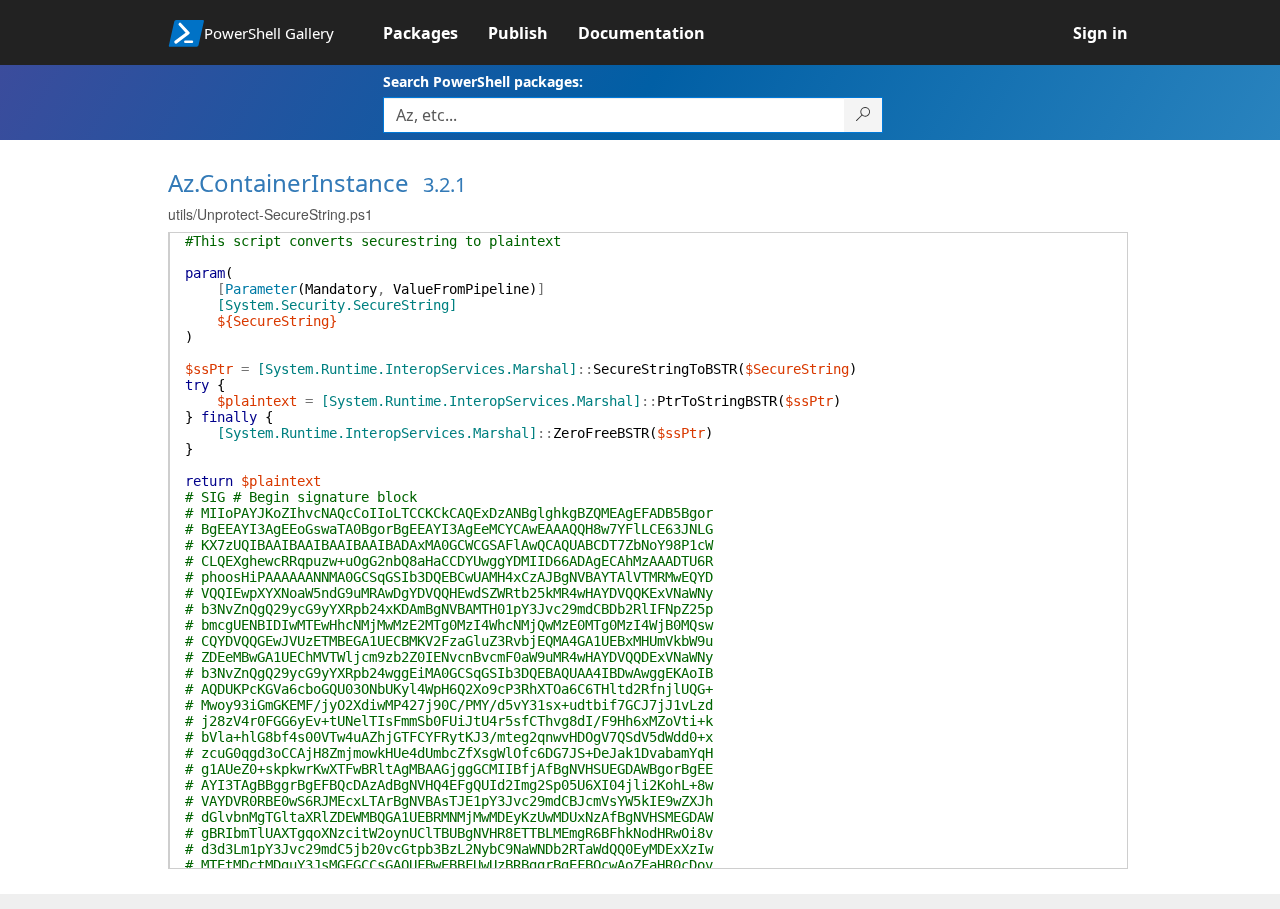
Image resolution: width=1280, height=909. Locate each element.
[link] (435, 33)
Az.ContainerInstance (288, 182)
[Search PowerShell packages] (863, 115)
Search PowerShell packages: (483, 81)
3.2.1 (444, 184)
